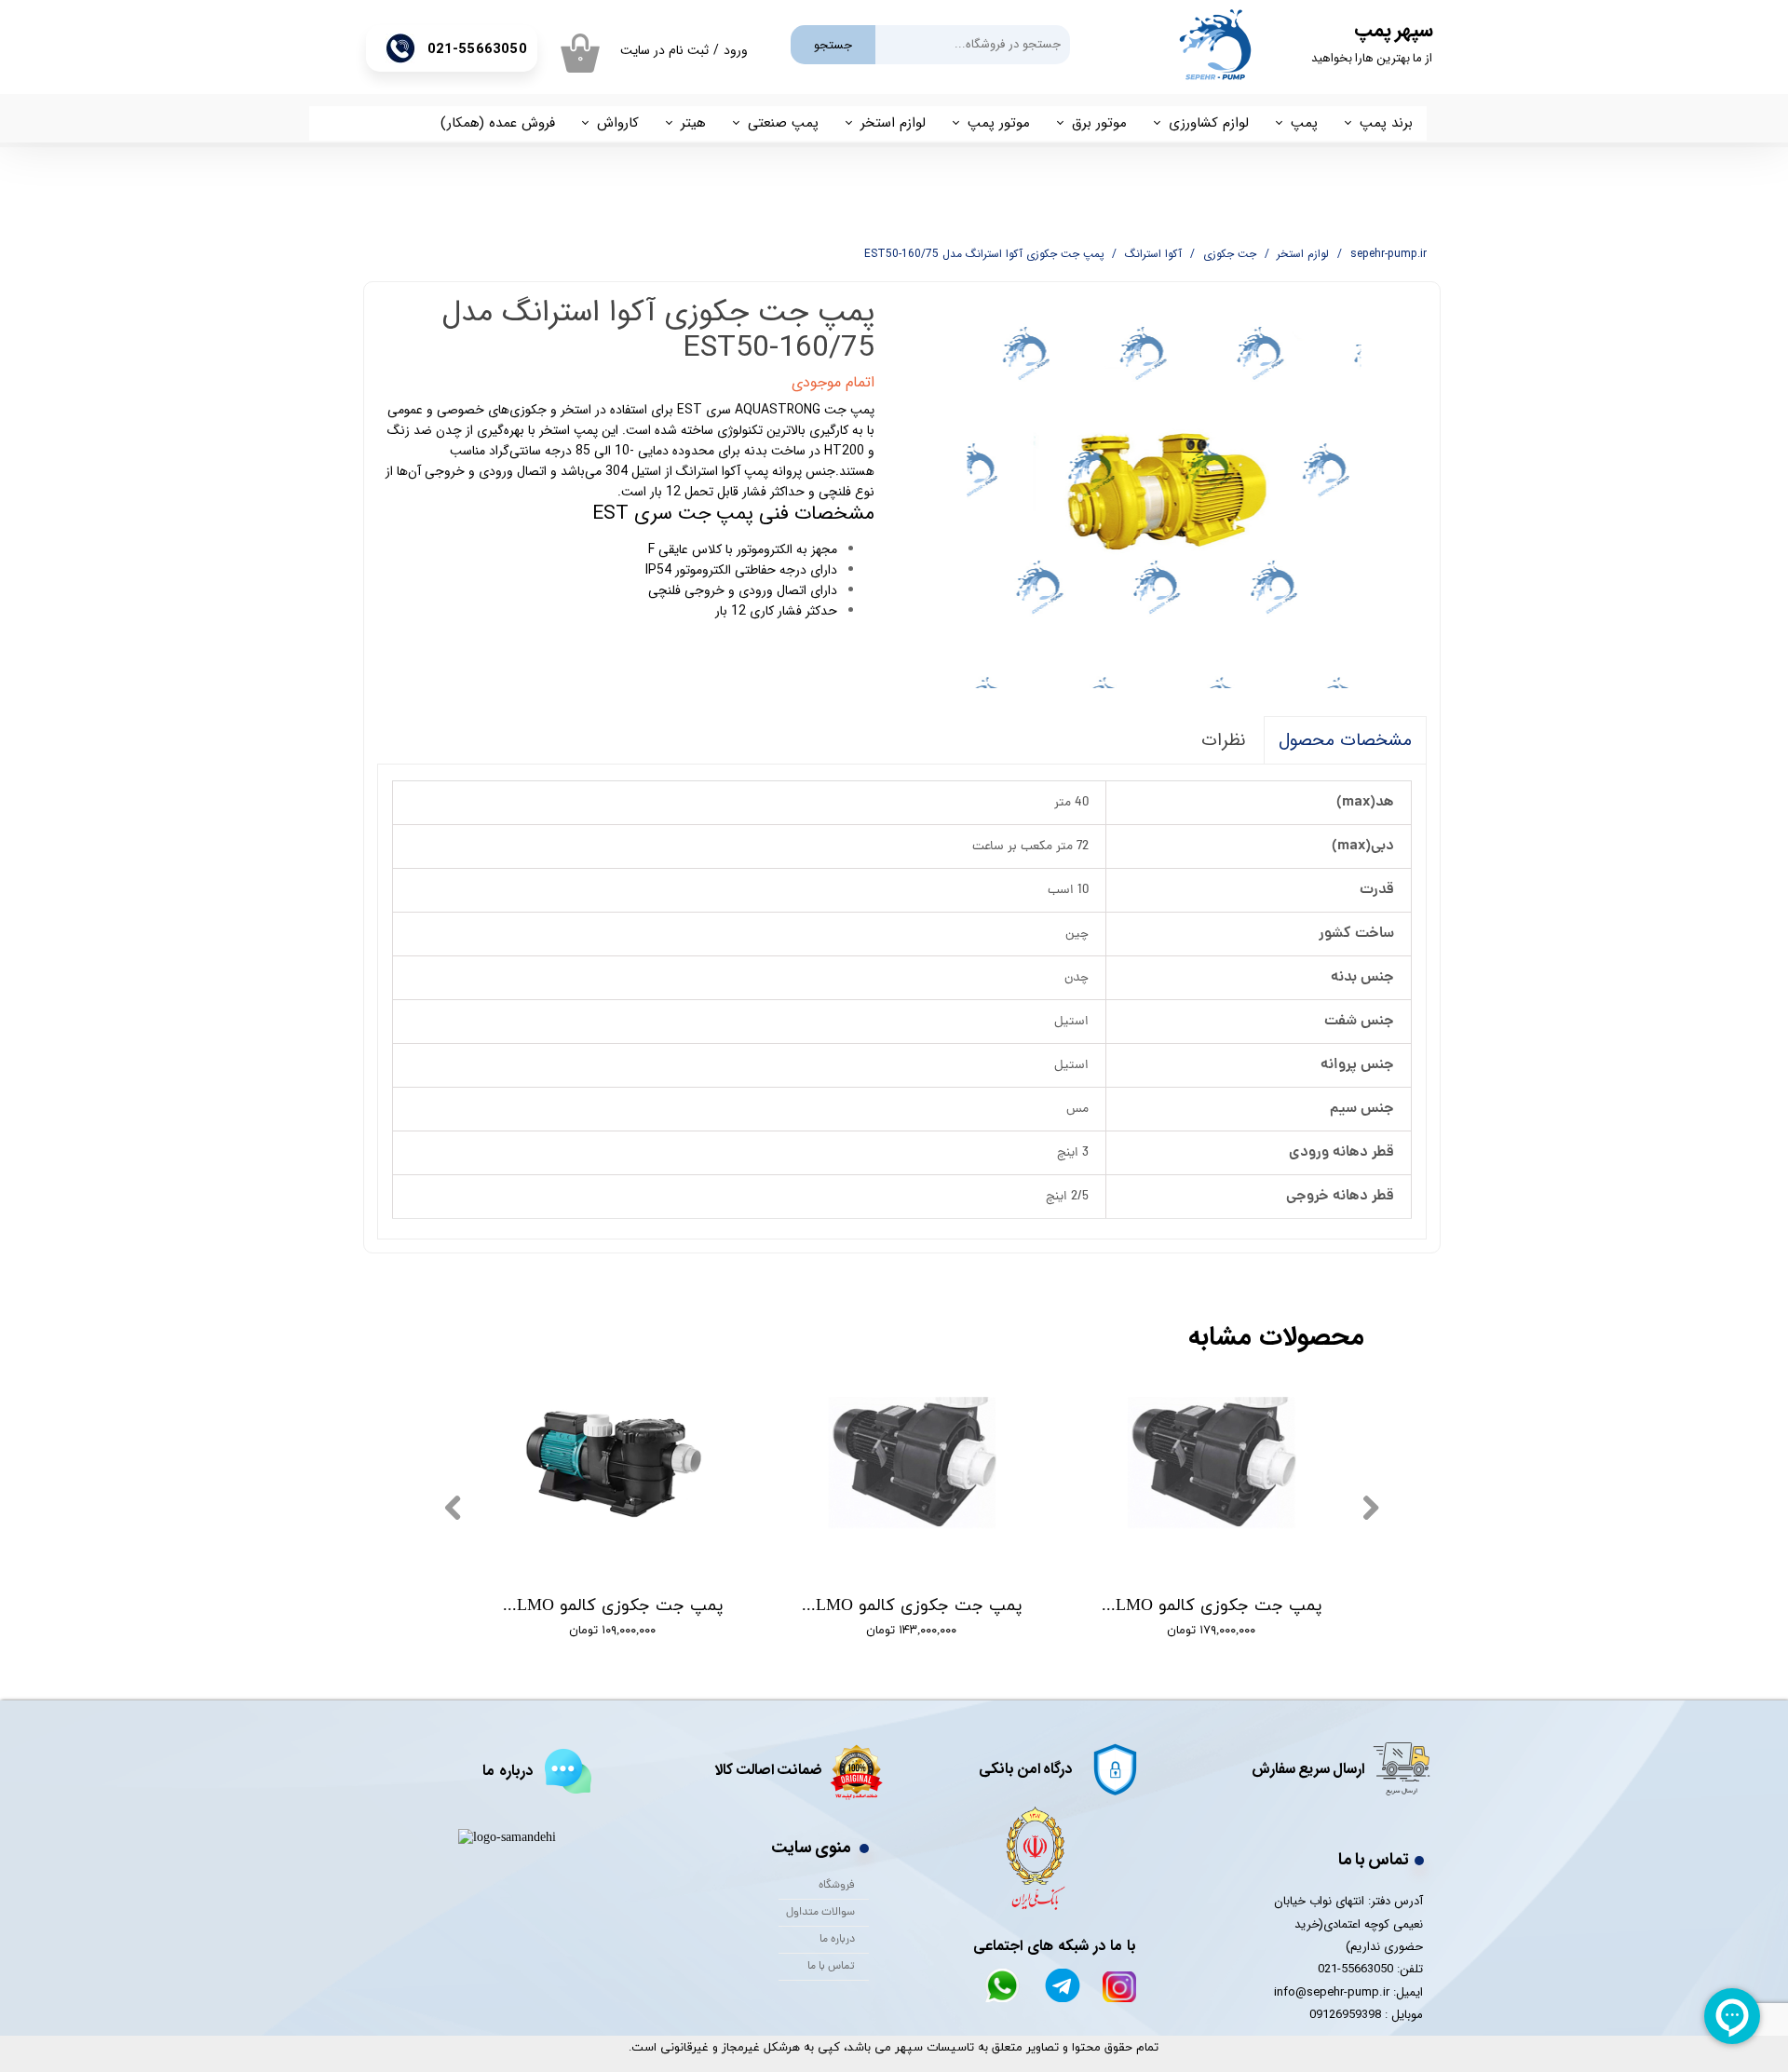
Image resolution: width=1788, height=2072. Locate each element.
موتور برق (1099, 123)
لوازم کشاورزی (1209, 123)
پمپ (1304, 123)
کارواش (618, 123)
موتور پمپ (999, 123)
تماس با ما (831, 1967)
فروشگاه (837, 1886)
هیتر (693, 123)
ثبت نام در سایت (664, 50)
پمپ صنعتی (783, 123)
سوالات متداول (820, 1913)
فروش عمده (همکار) (498, 123)
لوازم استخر (893, 123)
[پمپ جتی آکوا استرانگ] (1165, 492)
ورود (736, 50)
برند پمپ (1386, 123)
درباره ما (837, 1940)
